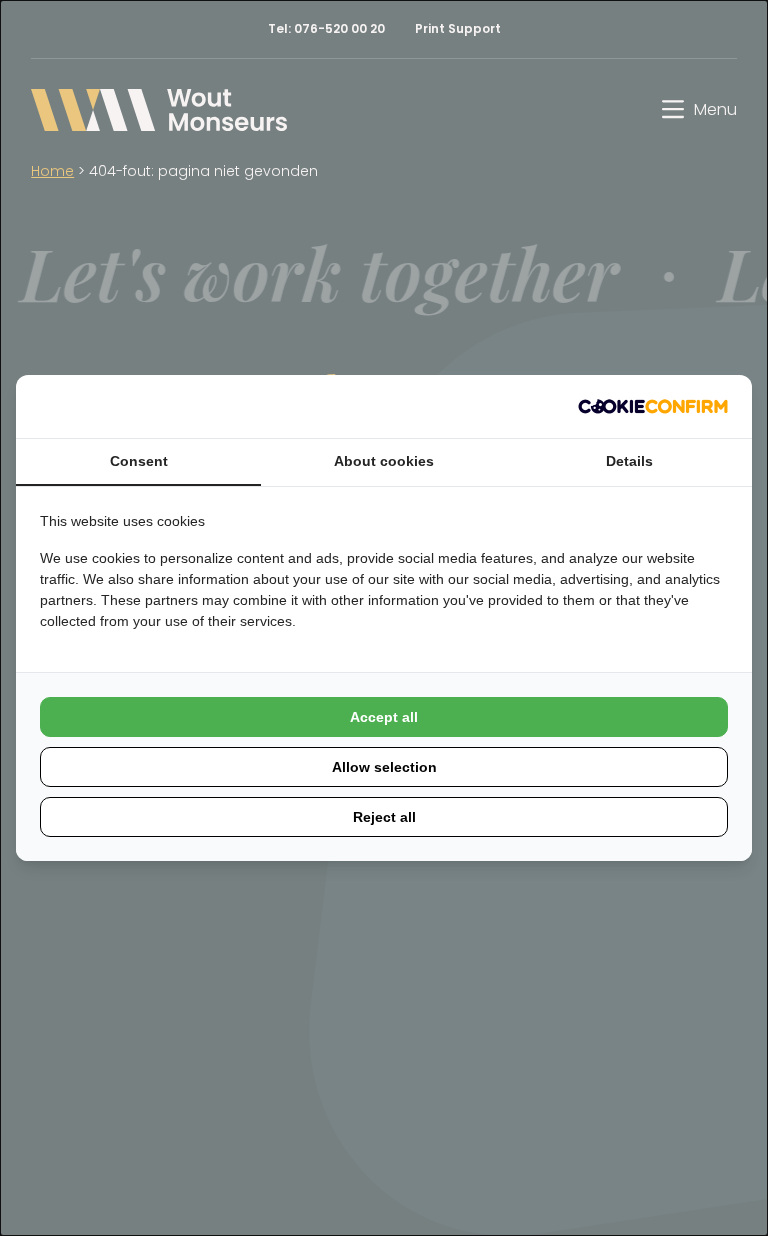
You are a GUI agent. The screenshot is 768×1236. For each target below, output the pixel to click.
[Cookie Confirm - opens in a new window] (653, 406)
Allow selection (384, 767)
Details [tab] (629, 461)
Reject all (384, 817)
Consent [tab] (139, 461)
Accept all (384, 717)
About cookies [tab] (384, 461)
